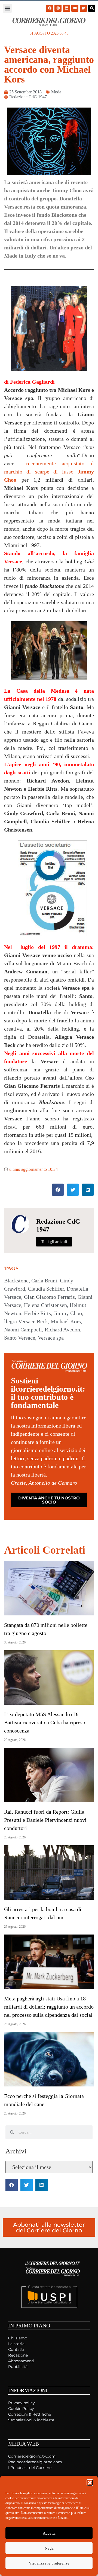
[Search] (92, 8)
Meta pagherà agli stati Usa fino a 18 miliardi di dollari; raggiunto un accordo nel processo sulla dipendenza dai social (49, 2007)
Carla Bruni (44, 1281)
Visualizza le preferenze (49, 2563)
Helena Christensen (45, 1305)
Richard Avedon (62, 1330)
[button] (90, 2483)
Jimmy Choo (68, 1313)
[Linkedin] (66, 8)
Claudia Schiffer (46, 1289)
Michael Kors (66, 1321)
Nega (49, 2548)
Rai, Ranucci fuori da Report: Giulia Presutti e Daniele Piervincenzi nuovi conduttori (45, 1820)
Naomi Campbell (23, 1330)
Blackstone (16, 1281)
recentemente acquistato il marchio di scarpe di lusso (49, 472)
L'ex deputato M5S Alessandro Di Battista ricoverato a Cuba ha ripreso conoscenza (45, 1722)
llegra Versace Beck (26, 1321)
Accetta (49, 2533)
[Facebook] (50, 8)
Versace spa (51, 1338)
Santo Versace (20, 1338)
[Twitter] (83, 8)
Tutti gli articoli (54, 1242)
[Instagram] (58, 8)
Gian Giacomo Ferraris (49, 1297)
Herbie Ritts (37, 1313)
